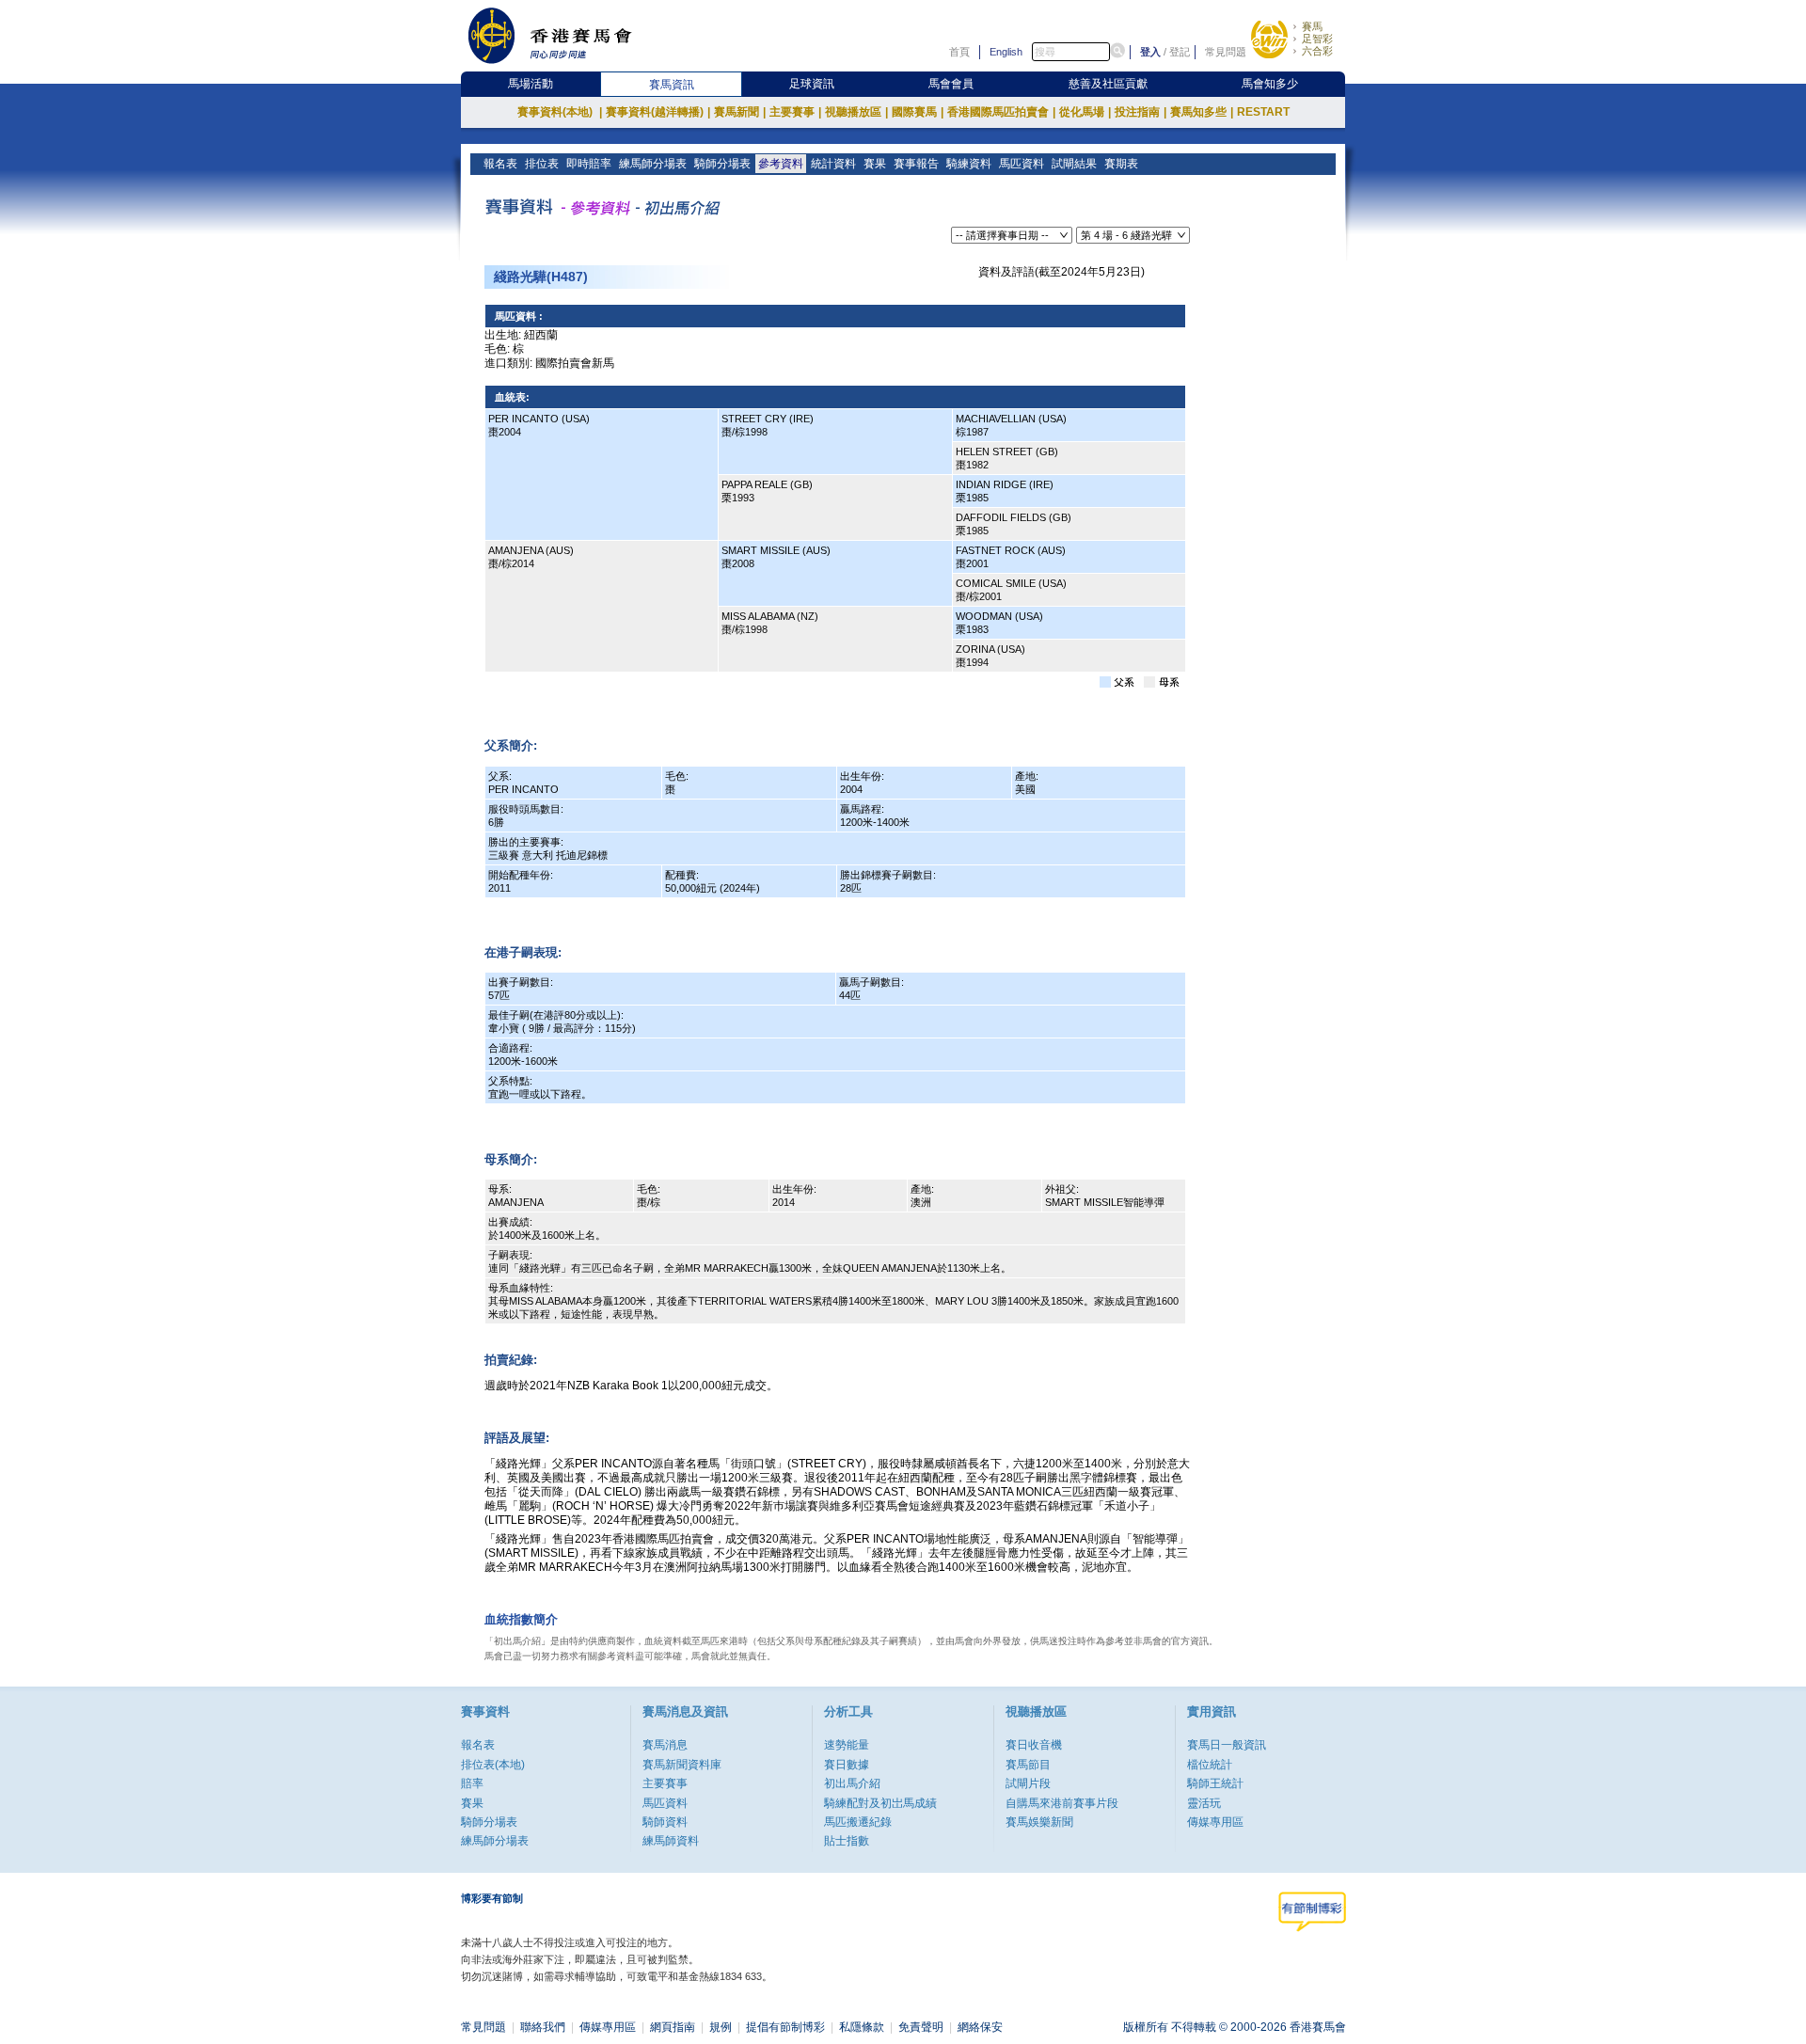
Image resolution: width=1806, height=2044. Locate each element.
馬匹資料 (1022, 164)
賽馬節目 (1028, 1765)
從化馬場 (1085, 112)
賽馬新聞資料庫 (682, 1765)
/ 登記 (1177, 52)
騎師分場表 (722, 164)
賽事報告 (916, 164)
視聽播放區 (856, 112)
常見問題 (1226, 52)
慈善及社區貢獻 (1108, 84)
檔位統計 (1210, 1765)
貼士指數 (847, 1841)
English (1006, 52)
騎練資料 (969, 164)
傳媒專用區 (1215, 1822)
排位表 (542, 164)
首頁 (959, 52)
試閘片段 (1028, 1783)
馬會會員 (951, 84)
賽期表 (1121, 164)
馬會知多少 (1270, 84)
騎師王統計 (1215, 1783)
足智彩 (1317, 39)
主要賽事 (795, 112)
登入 (1150, 52)
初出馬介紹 (852, 1783)
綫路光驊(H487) (541, 277)
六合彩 (1317, 51)
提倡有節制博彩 (785, 2027)
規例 (721, 2027)
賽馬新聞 (740, 112)
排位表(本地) (493, 1765)
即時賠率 (589, 164)
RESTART (1263, 112)
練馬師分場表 (653, 164)
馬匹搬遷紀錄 (858, 1822)
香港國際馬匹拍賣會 (1001, 112)
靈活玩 (1204, 1803)
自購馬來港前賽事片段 (1062, 1803)
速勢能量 (847, 1745)
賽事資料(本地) (560, 112)
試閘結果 (1074, 164)
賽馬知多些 (1202, 112)
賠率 (472, 1783)
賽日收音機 (1034, 1745)
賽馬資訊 (672, 85)
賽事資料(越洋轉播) (658, 112)
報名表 (500, 164)
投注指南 (1141, 112)
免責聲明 (921, 2027)
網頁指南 (673, 2027)
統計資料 (833, 164)
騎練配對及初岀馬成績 (880, 1803)
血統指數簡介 (521, 1619)
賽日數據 (847, 1765)
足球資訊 (812, 84)
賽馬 (1312, 26)
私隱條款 (862, 2027)
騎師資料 (665, 1822)
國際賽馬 (918, 112)
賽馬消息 (665, 1745)
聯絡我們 (543, 2027)
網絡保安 (980, 2027)
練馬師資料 (671, 1841)
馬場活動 (531, 84)
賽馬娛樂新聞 (1039, 1822)
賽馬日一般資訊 (1227, 1745)
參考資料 (781, 164)
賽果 (875, 164)
